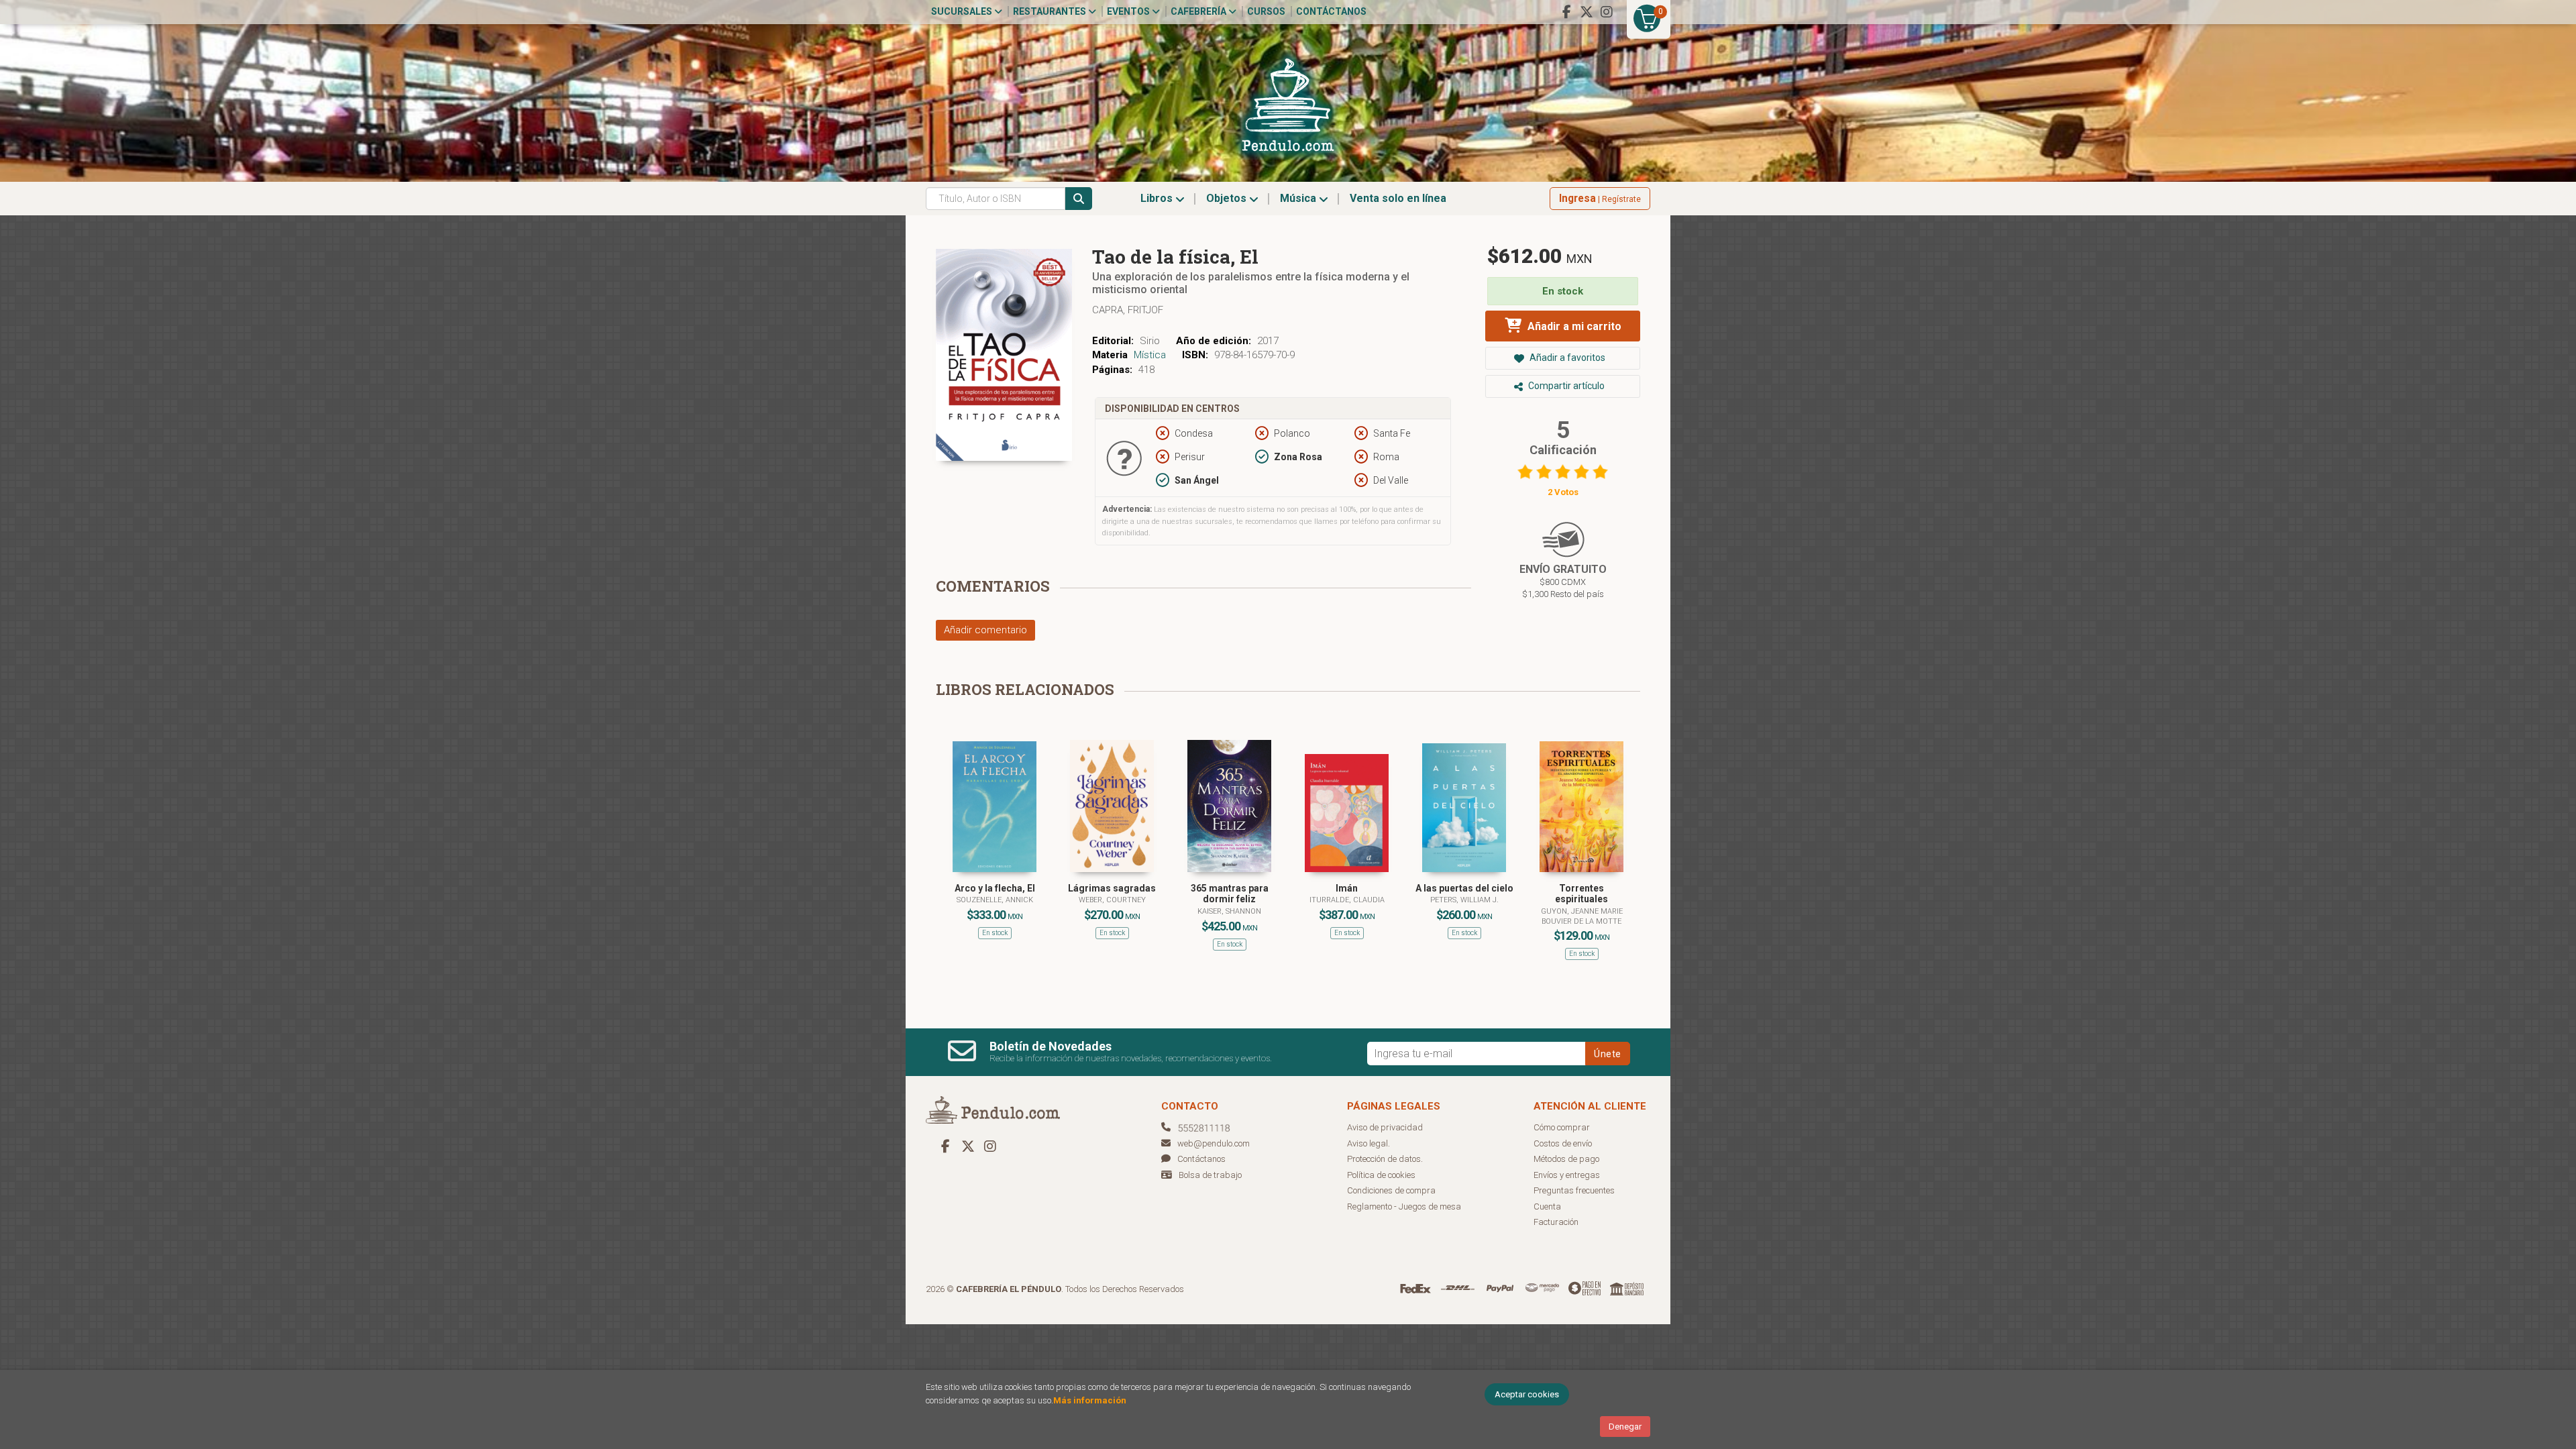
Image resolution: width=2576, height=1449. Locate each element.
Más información (1090, 1400)
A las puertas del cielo (1464, 888)
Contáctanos (1331, 11)
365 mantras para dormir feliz (1230, 894)
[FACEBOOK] (1566, 12)
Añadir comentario (985, 630)
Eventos (1129, 11)
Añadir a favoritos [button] (1566, 358)
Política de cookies (1381, 1175)
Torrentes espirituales (1581, 894)
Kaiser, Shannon (1229, 911)
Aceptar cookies (1527, 1394)
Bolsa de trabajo (1210, 1175)
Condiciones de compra (1391, 1190)
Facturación (1556, 1222)
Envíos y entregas (1567, 1175)
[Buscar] (1079, 199)
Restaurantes (1051, 11)
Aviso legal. (1368, 1143)
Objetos (1228, 198)
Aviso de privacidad (1385, 1127)
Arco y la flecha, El (995, 888)
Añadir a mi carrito (1573, 326)
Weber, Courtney (1112, 900)
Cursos (1266, 11)
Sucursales (963, 11)
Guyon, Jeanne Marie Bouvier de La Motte (1582, 916)
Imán (1347, 888)
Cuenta (1547, 1206)
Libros (1158, 198)
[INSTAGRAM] (1607, 12)
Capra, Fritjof (1128, 310)
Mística (1150, 355)
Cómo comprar (1562, 1127)
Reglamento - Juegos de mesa (1404, 1206)
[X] (1587, 12)
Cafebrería (1199, 11)
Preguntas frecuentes (1574, 1190)
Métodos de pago (1566, 1159)
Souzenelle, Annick (995, 900)
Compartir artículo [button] (1565, 386)
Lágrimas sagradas (1112, 888)
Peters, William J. (1464, 900)
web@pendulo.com (1214, 1143)
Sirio (1150, 341)
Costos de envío (1563, 1143)
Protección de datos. (1385, 1159)
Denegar (1625, 1427)
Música (1299, 198)
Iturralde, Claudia (1347, 900)
